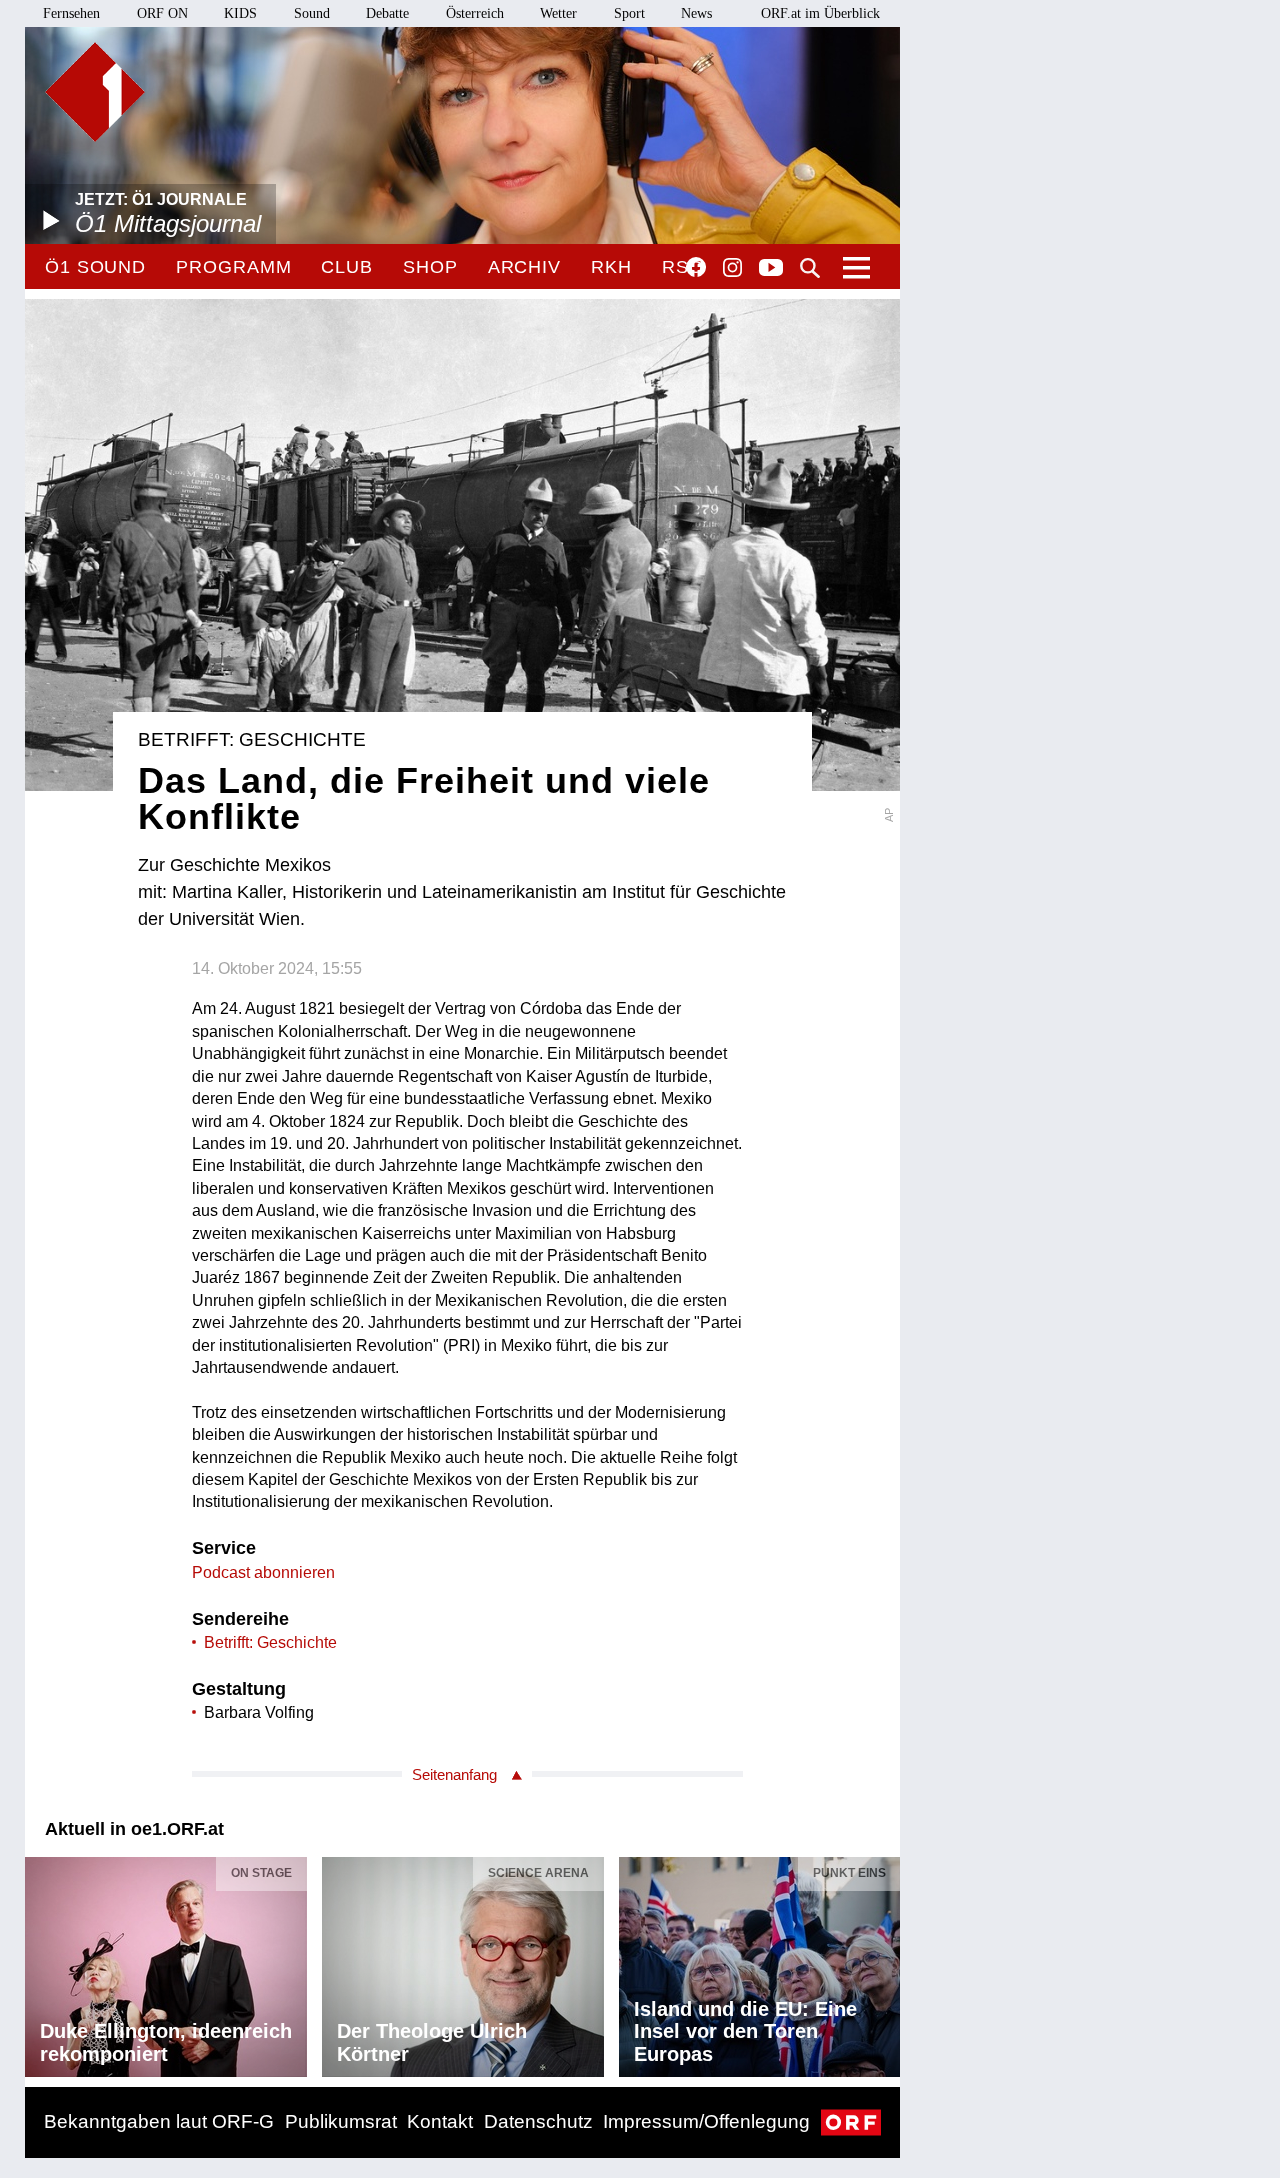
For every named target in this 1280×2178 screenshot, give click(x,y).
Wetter (558, 13)
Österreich (475, 13)
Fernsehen (71, 13)
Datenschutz (538, 2121)
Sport (629, 13)
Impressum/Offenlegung (706, 2121)
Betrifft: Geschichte (270, 1642)
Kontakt (440, 2121)
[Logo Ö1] (95, 92)
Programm (233, 267)
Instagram (732, 268)
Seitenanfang (454, 1774)
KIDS (240, 13)
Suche (810, 268)
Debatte (387, 13)
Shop (430, 267)
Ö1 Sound (95, 267)
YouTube (771, 269)
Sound (312, 13)
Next (884, 1962)
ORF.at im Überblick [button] (820, 13)
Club (347, 267)
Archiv (524, 267)
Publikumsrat (341, 2121)
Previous (41, 1962)
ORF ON (162, 13)
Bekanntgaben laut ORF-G (159, 2121)
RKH (611, 267)
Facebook (696, 267)
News (696, 13)
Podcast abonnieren (263, 1572)
